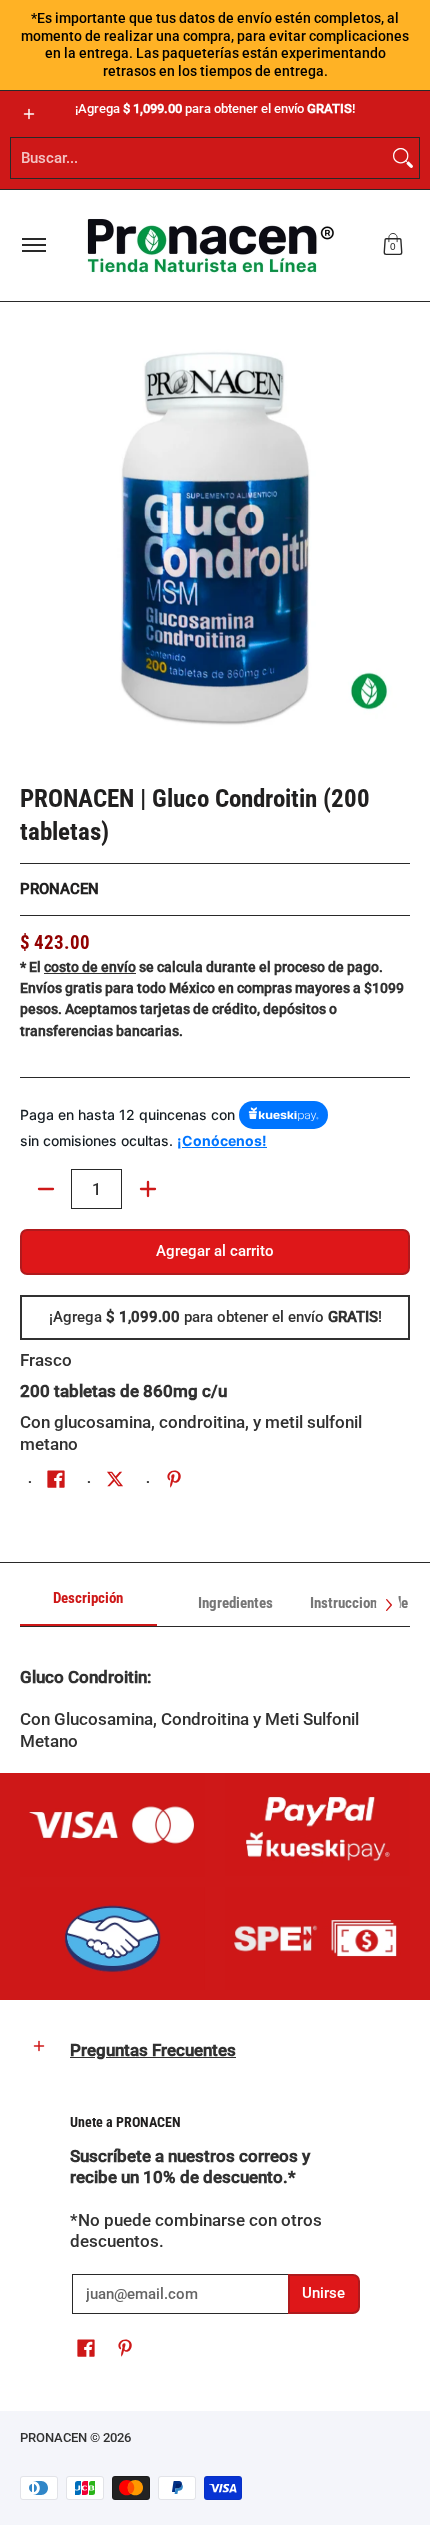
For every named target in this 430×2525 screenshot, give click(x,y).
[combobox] (199, 158)
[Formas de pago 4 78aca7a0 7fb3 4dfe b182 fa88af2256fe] (112, 1938)
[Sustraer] (45, 1189)
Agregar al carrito (215, 1251)
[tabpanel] (215, 1699)
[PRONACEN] (211, 245)
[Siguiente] (388, 1605)
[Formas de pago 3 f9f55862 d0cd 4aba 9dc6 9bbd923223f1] (317, 1939)
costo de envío (90, 967)
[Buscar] (403, 158)
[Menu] (33, 245)
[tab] (88, 1604)
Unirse (323, 2293)
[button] (393, 245)
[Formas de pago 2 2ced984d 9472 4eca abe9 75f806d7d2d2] (317, 1824)
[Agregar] (147, 1189)
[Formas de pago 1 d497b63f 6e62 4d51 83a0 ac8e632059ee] (112, 1825)
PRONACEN (59, 889)
